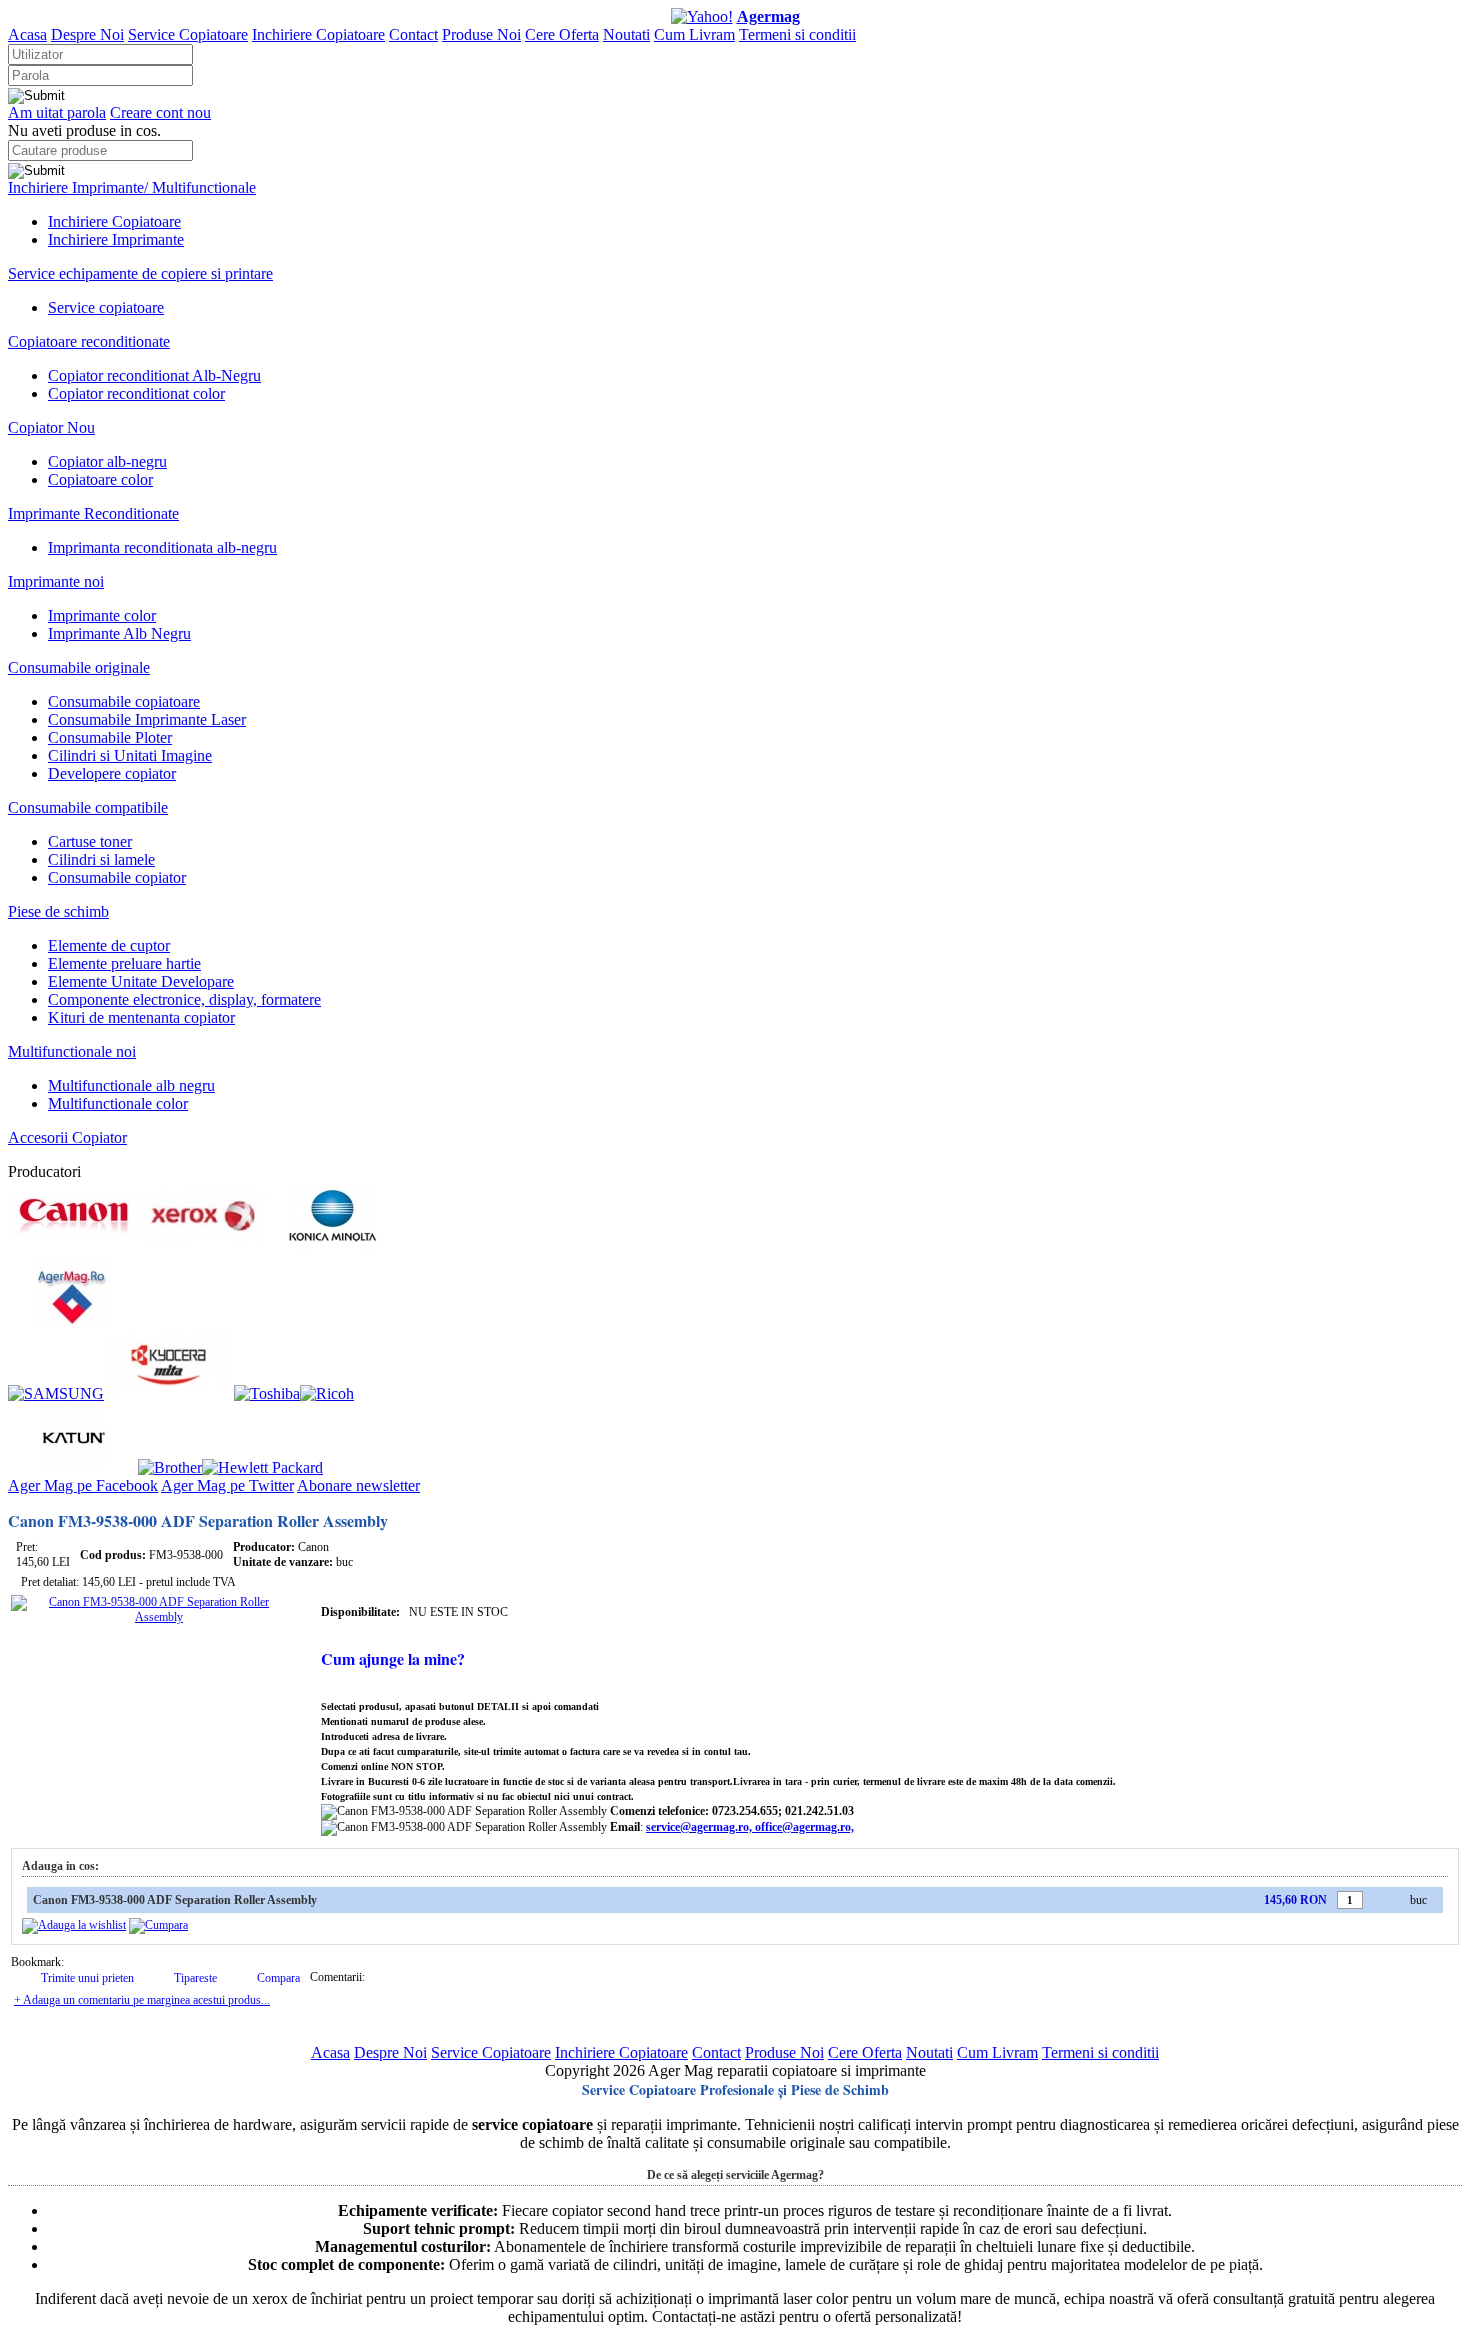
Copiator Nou (51, 427)
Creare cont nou (160, 112)
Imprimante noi (56, 581)
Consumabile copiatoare (124, 701)
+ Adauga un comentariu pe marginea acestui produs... (142, 2000)
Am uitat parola (57, 112)
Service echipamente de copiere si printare (140, 273)
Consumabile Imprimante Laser (147, 719)
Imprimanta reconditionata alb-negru (162, 547)
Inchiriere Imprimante (116, 239)
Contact (413, 34)
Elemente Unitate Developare (141, 981)
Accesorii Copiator (67, 1137)
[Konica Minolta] (333, 1245)
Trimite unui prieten (87, 1978)
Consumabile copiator (117, 877)
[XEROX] (203, 1245)
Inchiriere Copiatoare (318, 34)
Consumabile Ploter (110, 737)
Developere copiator (112, 773)
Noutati (626, 34)
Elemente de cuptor (109, 945)
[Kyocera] (169, 1393)
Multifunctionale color (118, 1103)
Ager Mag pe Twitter (227, 1485)
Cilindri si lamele (101, 859)
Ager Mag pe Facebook (83, 1485)
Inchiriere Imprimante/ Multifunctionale (132, 187)
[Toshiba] (267, 1393)
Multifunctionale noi (72, 1051)
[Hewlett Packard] (262, 1467)
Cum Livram (694, 34)
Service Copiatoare (188, 34)
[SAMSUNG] (56, 1393)
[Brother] (170, 1467)
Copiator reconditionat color (136, 393)
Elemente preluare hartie (124, 963)
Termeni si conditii (797, 34)
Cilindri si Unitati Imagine (130, 755)
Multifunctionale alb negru (131, 1085)
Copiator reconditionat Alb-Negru (154, 375)
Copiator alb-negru (107, 461)
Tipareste (195, 1978)
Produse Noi (481, 34)
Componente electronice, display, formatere (184, 999)
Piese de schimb (58, 911)
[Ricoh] (327, 1393)
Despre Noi (87, 34)
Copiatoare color (100, 479)
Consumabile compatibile (88, 807)
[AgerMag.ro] (73, 1319)
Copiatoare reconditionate (89, 341)
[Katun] (73, 1467)
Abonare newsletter (358, 1485)
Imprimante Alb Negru (119, 633)
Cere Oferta (562, 34)
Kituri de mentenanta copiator (141, 1017)
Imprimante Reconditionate (93, 513)
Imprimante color (102, 615)
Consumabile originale (79, 667)
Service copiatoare (106, 307)
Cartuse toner (90, 841)
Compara (278, 1978)
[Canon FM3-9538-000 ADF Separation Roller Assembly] (151, 1617)
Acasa (27, 34)
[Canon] (73, 1245)
